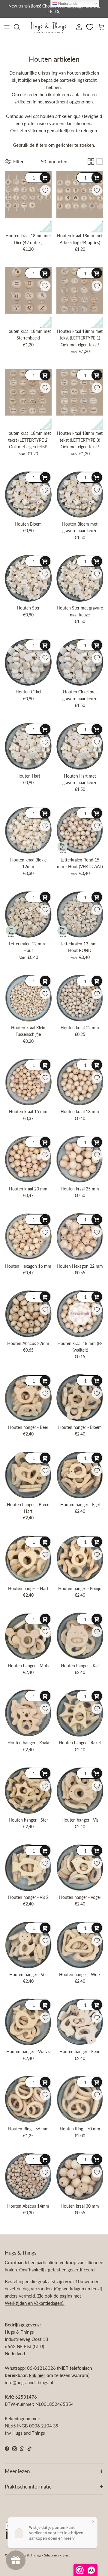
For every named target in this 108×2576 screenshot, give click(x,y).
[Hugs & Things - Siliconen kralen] (49, 27)
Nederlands (67, 3)
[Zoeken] (20, 27)
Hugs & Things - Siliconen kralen (44, 2555)
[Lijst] (100, 161)
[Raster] (91, 161)
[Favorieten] (90, 27)
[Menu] (7, 27)
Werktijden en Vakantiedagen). (35, 2303)
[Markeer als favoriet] (45, 190)
